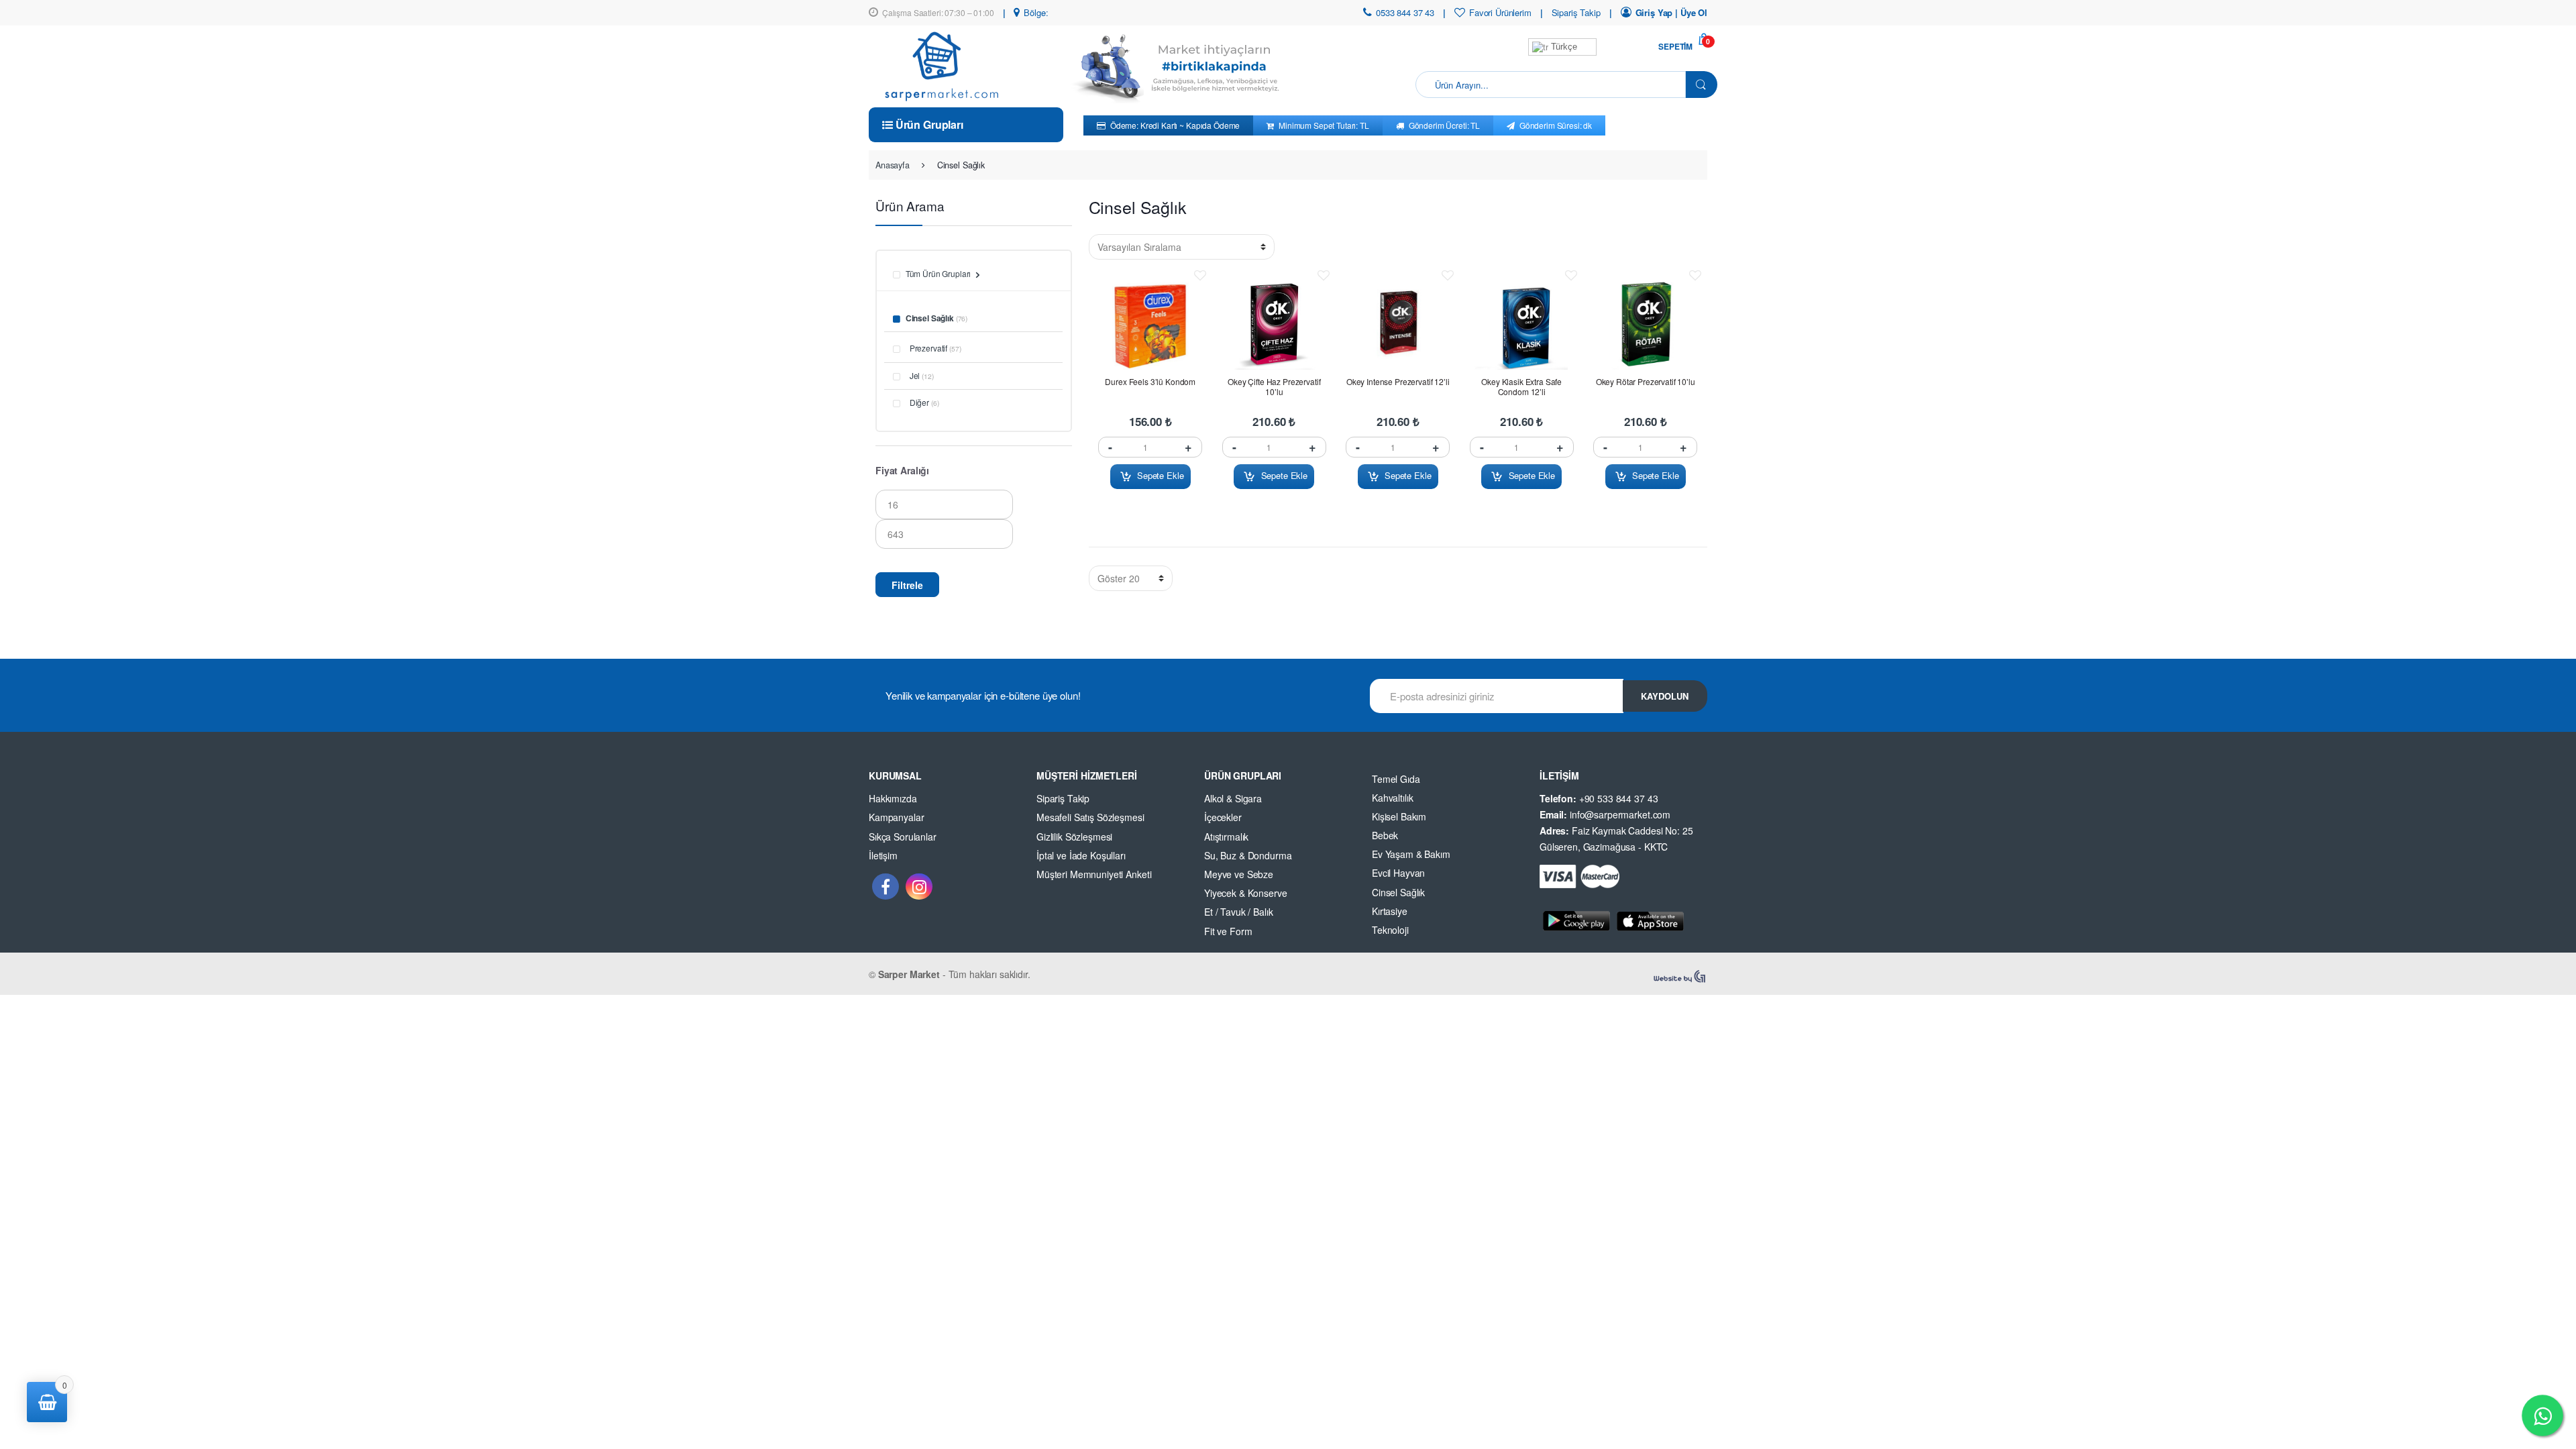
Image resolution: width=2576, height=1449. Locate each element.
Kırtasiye (1390, 911)
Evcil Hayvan (1398, 873)
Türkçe (1563, 47)
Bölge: (1036, 12)
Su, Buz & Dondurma (1248, 855)
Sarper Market (909, 974)
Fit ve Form (1228, 931)
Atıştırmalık (1226, 837)
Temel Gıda (1396, 779)
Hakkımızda (893, 798)
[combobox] (1551, 85)
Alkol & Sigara (1233, 798)
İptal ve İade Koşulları (1081, 855)
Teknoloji (1390, 930)
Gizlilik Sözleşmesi (1074, 837)
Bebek (1385, 835)
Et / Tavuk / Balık (1238, 912)
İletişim (883, 855)
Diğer (919, 402)
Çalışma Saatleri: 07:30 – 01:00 (938, 12)
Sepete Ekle (1160, 475)
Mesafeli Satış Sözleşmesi (1090, 817)
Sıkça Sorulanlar (903, 837)
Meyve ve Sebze (1239, 874)
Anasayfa (893, 165)
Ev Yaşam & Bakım (1411, 854)
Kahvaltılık (1392, 798)
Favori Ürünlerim (1500, 12)
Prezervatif (928, 348)
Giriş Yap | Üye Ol (1671, 12)
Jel (915, 375)
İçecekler (1223, 817)
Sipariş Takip (1576, 12)
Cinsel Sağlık (930, 318)
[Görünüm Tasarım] (1680, 977)
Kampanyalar (896, 817)
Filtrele (907, 585)
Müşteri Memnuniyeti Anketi (1094, 874)
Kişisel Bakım (1399, 816)
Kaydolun (1665, 696)
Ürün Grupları (928, 124)
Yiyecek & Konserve (1245, 893)
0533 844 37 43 (1405, 12)
